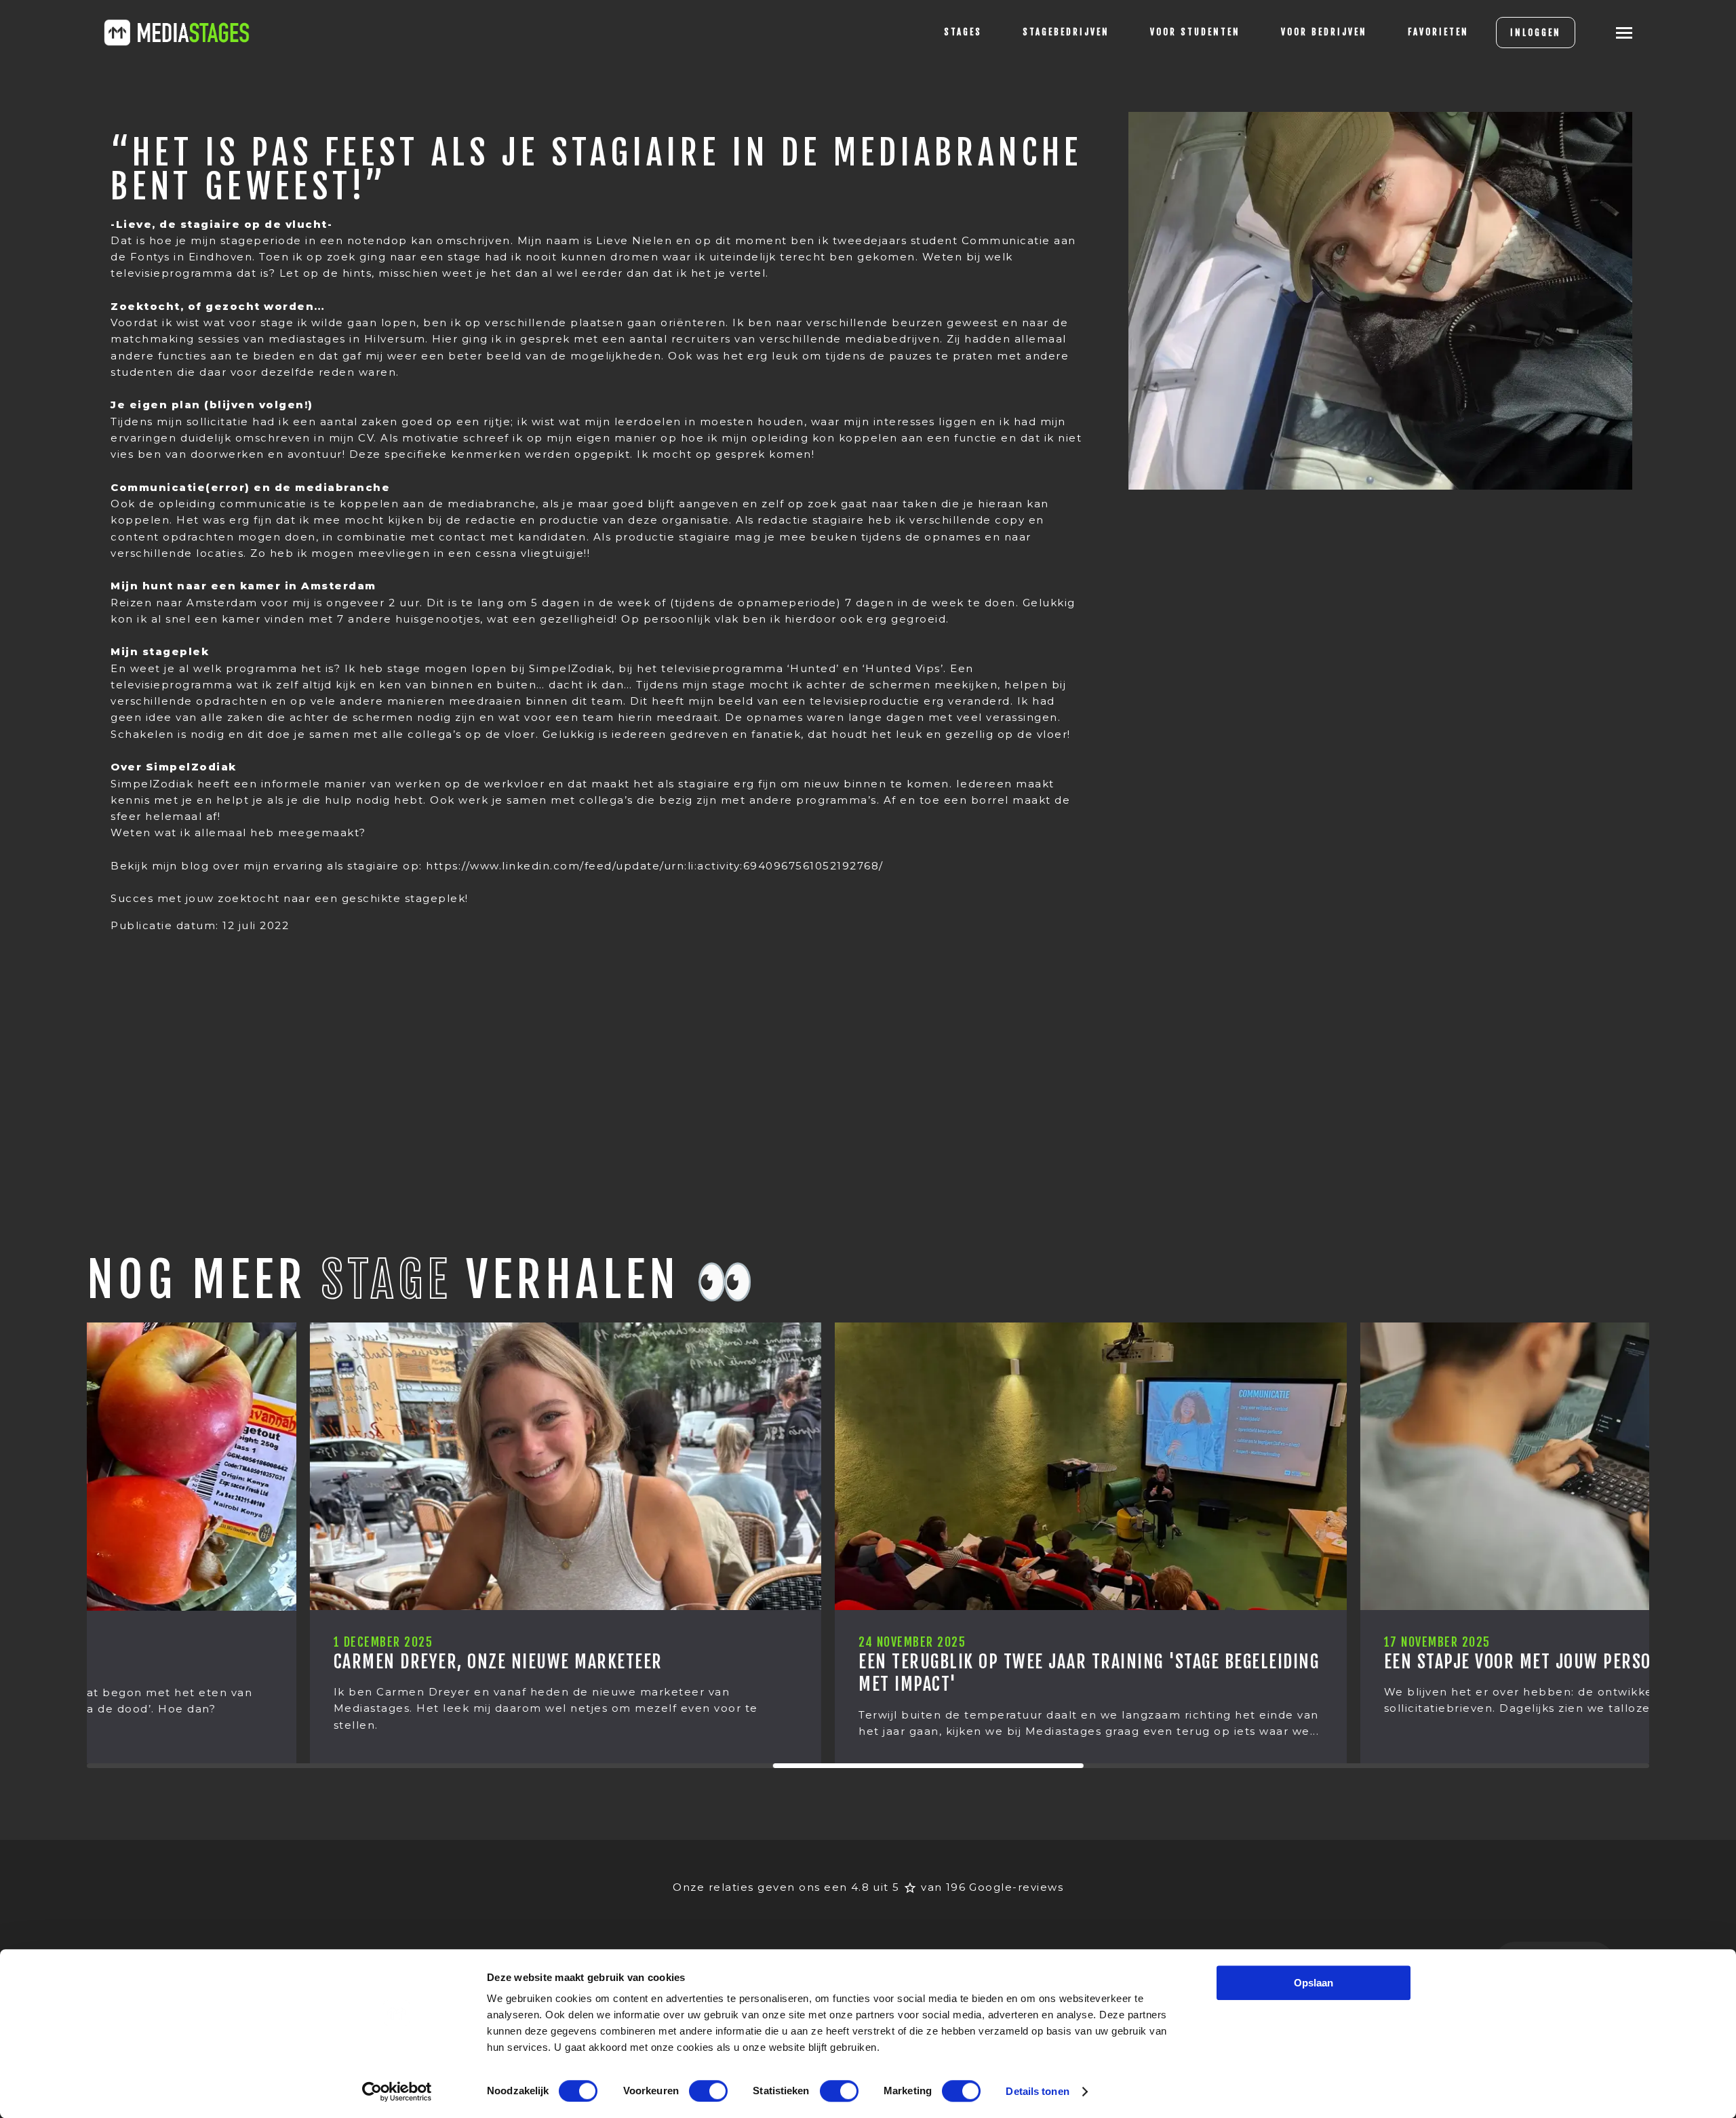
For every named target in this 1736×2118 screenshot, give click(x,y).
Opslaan (1314, 1983)
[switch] (708, 2091)
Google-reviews (1016, 1887)
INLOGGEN (1536, 33)
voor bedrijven (1324, 32)
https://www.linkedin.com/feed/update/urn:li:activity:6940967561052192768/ (655, 866)
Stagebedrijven (1066, 32)
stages (963, 32)
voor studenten (1195, 32)
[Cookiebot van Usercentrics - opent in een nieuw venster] (397, 2092)
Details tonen (1037, 2091)
